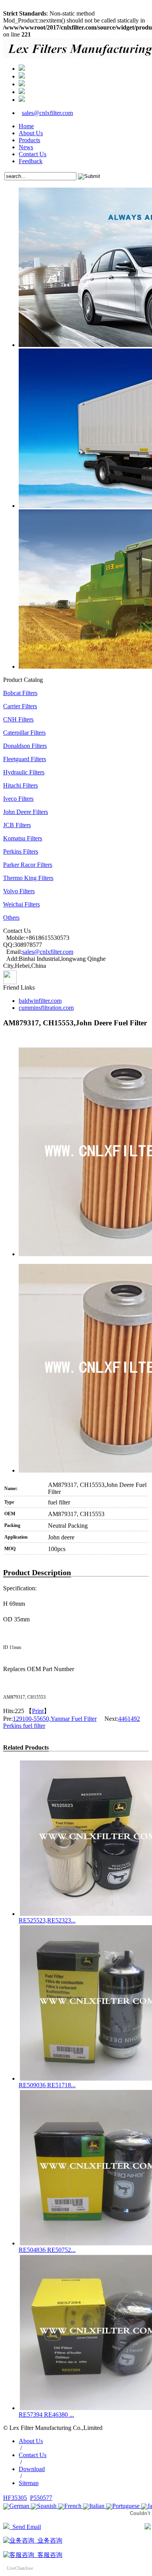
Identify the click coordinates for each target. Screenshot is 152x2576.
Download (32, 2469)
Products (29, 140)
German (19, 2506)
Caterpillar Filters (24, 733)
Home (26, 126)
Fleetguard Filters (25, 759)
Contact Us (33, 154)
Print (38, 1711)
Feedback (31, 161)
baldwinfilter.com (40, 1001)
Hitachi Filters (20, 785)
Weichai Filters (21, 904)
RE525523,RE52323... (47, 1920)
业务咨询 (48, 2540)
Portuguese (126, 2506)
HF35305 (15, 2498)
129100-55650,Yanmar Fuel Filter (55, 1719)
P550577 (41, 2498)
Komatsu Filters (23, 838)
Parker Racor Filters (28, 865)
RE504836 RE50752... (47, 2250)
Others (11, 918)
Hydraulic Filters (24, 772)
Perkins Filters (21, 851)
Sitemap (29, 2483)
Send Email (25, 2527)
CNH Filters (18, 719)
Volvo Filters (19, 891)
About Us (31, 133)
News (26, 147)
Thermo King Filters (28, 878)
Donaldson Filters (25, 746)
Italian (97, 2506)
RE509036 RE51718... (47, 2085)
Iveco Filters (18, 799)
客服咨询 (48, 2555)
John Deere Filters (26, 812)
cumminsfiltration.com (46, 1008)
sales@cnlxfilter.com (47, 113)
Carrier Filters (20, 706)
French (73, 2506)
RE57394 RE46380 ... (46, 2415)
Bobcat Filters (20, 693)
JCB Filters (17, 825)
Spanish (47, 2506)
